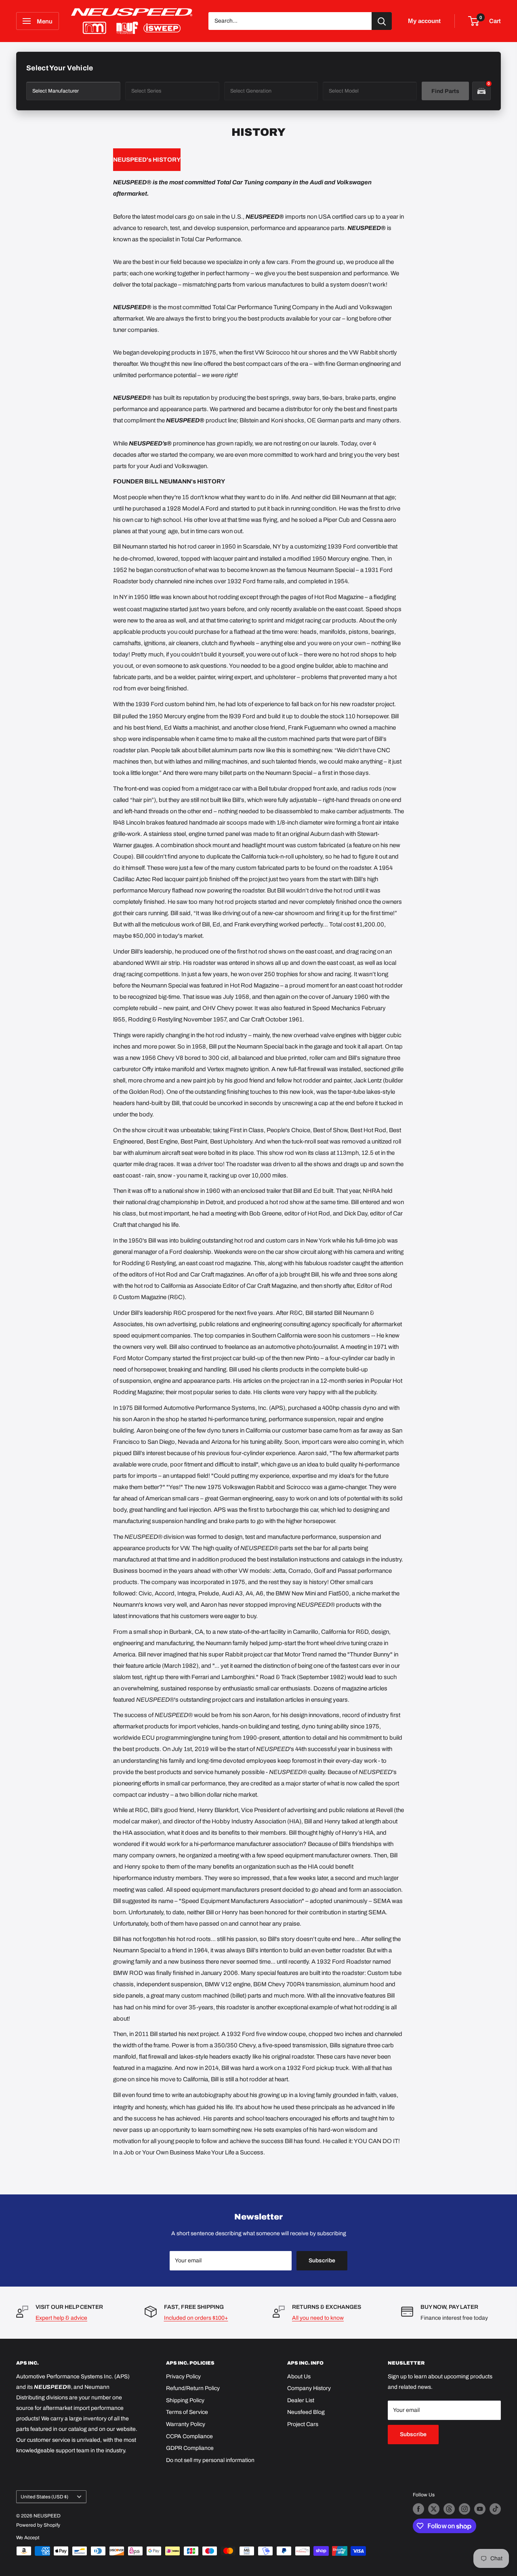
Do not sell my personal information (210, 2460)
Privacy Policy (183, 2377)
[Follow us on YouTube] (480, 2509)
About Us (299, 2377)
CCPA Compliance (189, 2436)
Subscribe (322, 2261)
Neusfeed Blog (306, 2412)
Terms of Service (187, 2412)
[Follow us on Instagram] (464, 2509)
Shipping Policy (185, 2400)
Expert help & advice (61, 2318)
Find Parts (445, 91)
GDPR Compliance (190, 2448)
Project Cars (303, 2424)
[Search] (382, 21)
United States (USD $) (44, 2497)
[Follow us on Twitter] (434, 2509)
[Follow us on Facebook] (418, 2509)
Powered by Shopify (38, 2525)
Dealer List (301, 2400)
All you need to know (318, 2318)
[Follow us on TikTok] (495, 2509)
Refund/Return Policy (193, 2388)
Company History (309, 2388)
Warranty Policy (186, 2424)
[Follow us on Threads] (449, 2509)
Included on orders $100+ (196, 2318)
